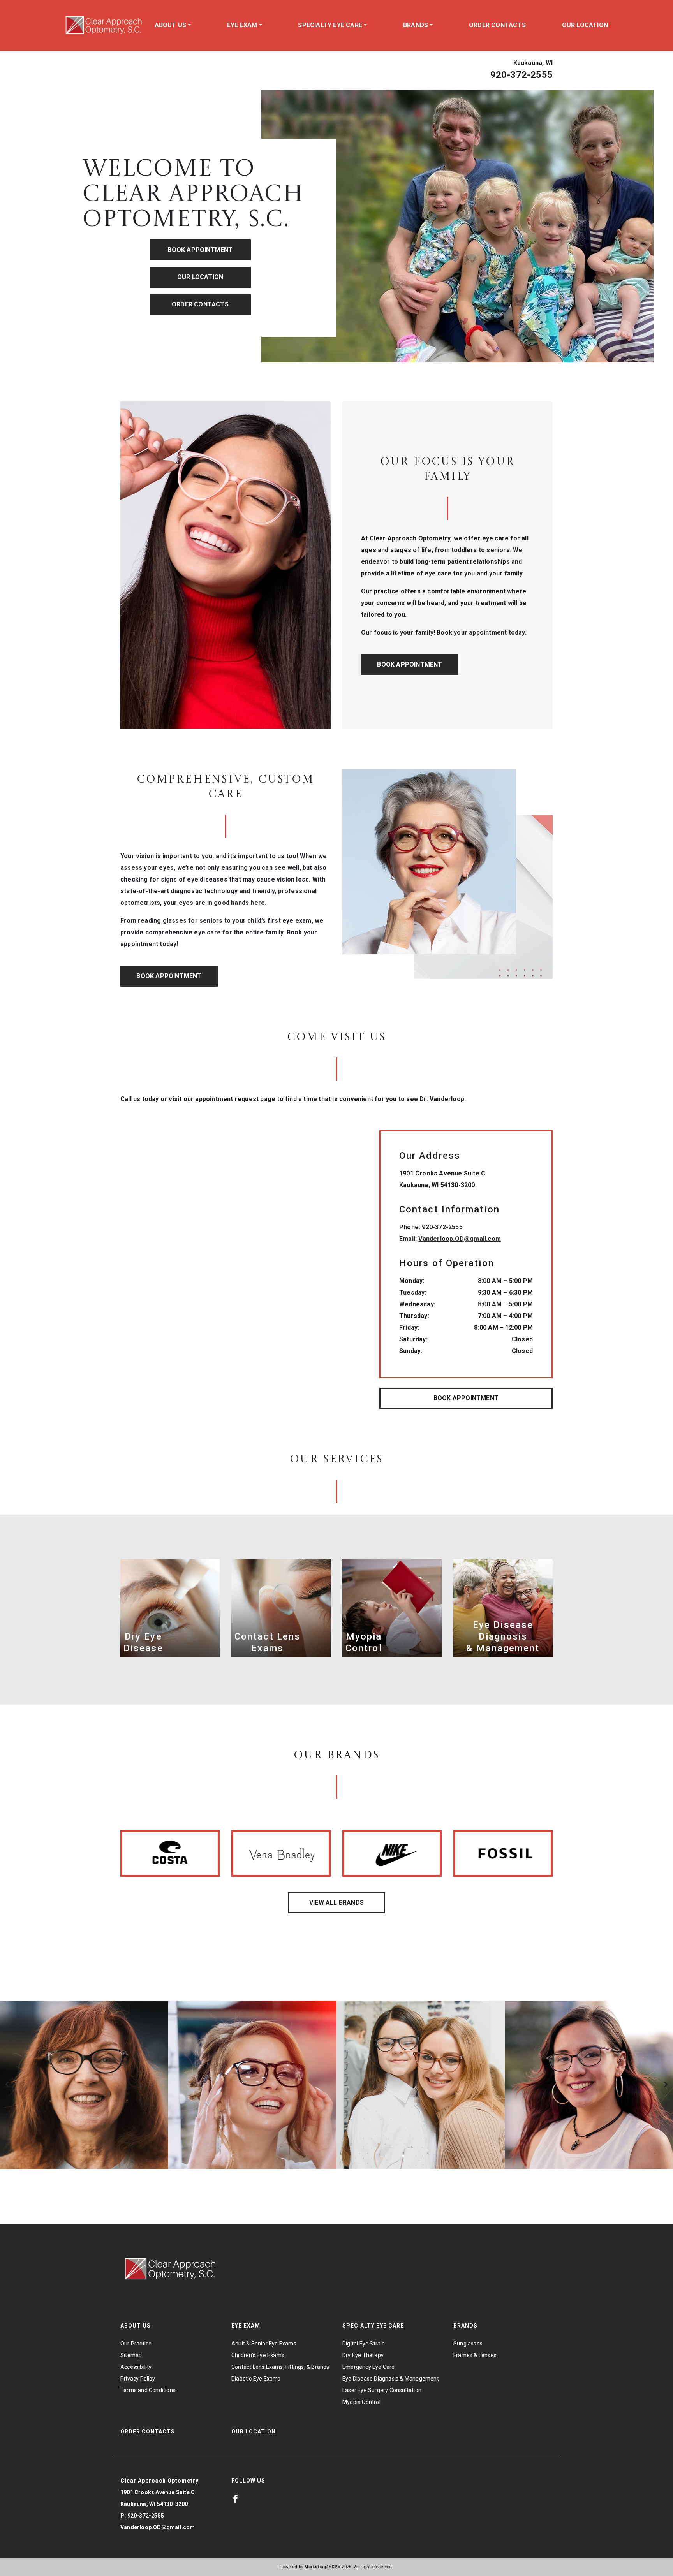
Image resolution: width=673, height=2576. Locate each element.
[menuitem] (173, 25)
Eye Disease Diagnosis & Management (391, 2379)
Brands (416, 25)
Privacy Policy (138, 2379)
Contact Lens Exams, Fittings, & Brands (280, 2367)
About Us (171, 25)
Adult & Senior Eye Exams (264, 2344)
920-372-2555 (521, 75)
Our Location (585, 25)
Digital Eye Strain (364, 2344)
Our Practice (136, 2344)
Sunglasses (468, 2344)
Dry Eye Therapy (363, 2355)
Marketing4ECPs (322, 2567)
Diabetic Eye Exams (256, 2379)
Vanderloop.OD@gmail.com (460, 1239)
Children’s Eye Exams (258, 2355)
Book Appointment (200, 250)
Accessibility (136, 2367)
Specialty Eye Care (330, 25)
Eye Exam (242, 25)
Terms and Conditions (148, 2390)
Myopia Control (361, 2402)
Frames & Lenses (475, 2355)
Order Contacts (497, 25)
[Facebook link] (235, 2499)
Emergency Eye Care (369, 2367)
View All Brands (336, 1903)
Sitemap (131, 2355)
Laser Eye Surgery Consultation (382, 2390)
